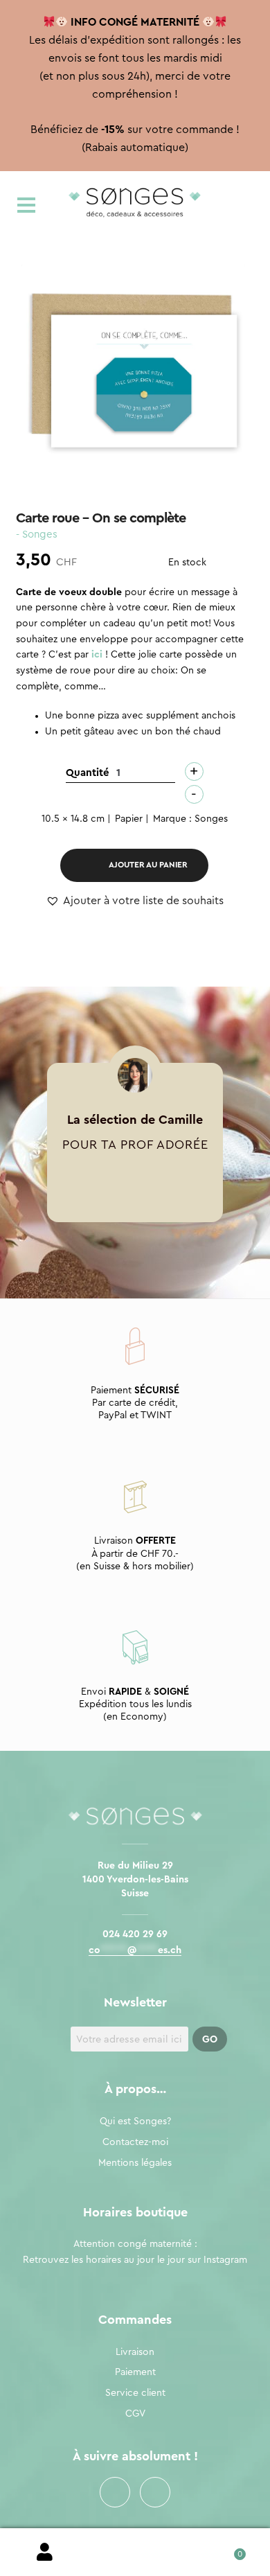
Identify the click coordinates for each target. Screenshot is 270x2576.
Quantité (88, 773)
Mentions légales (135, 2163)
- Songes (37, 535)
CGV (135, 2414)
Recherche (135, 2552)
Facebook (115, 2492)
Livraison (135, 2352)
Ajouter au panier (148, 865)
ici (97, 655)
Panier (225, 2549)
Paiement (135, 2372)
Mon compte (45, 2552)
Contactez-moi (135, 2142)
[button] (135, 901)
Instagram (155, 2492)
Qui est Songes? (135, 2121)
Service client (135, 2393)
